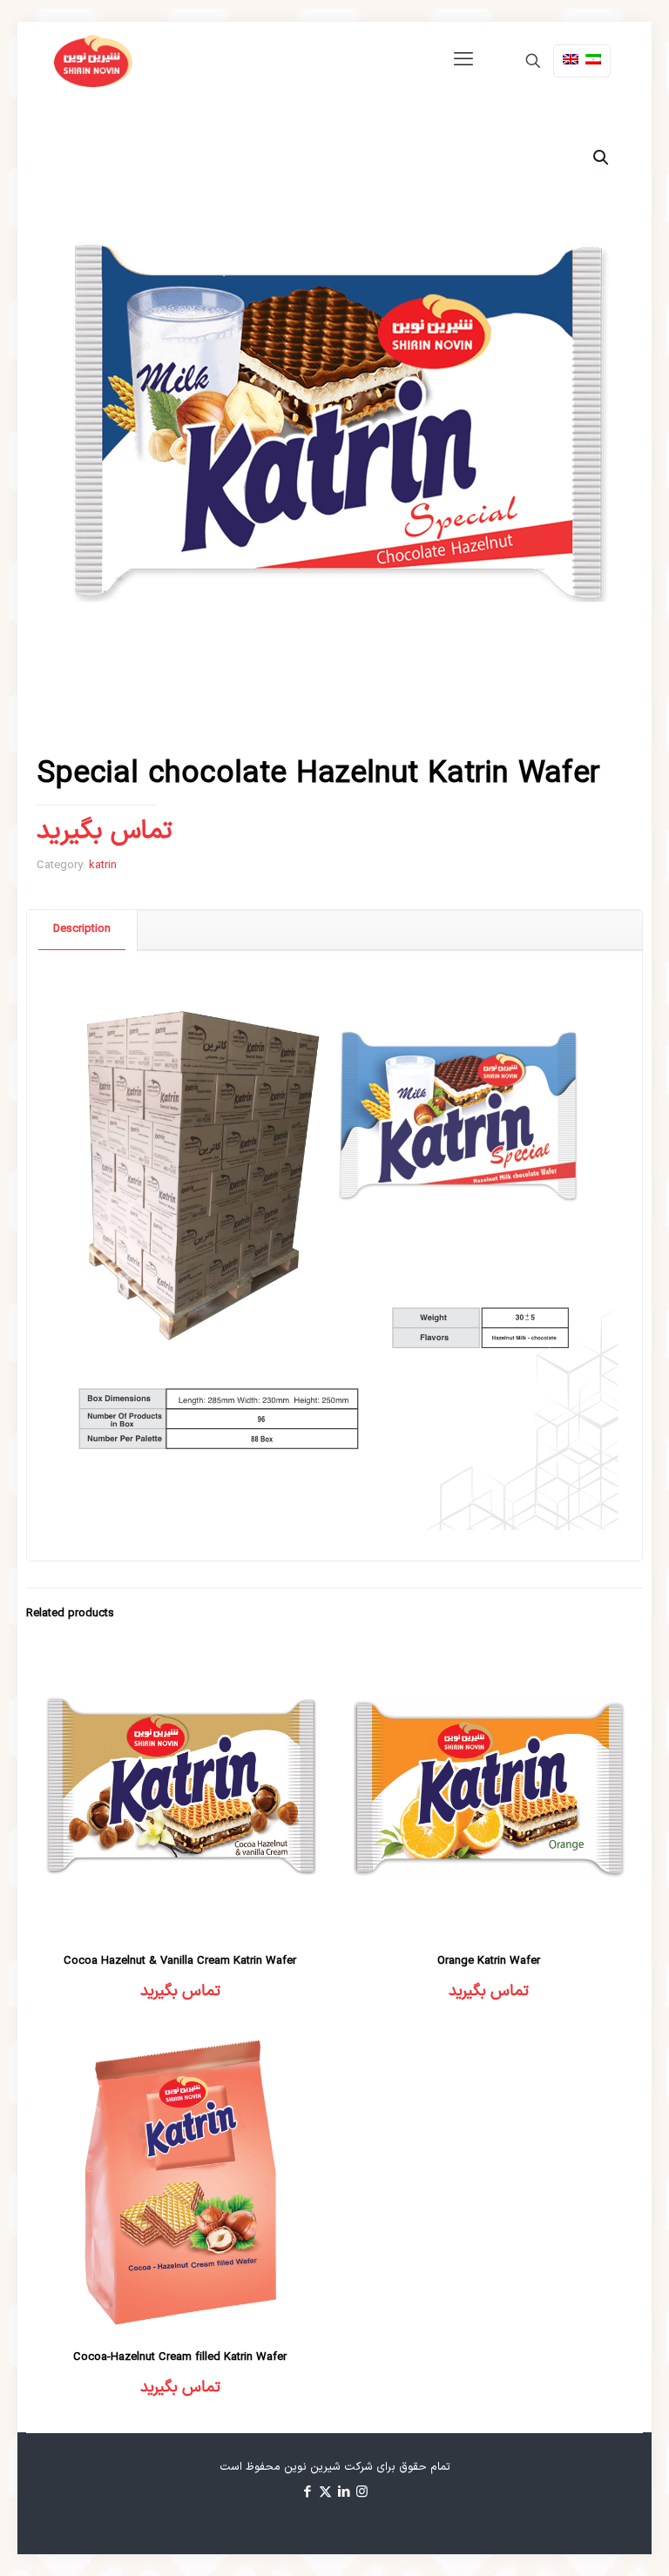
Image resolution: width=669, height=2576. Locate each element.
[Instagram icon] (362, 2493)
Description (82, 929)
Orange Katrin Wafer (489, 1961)
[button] (602, 158)
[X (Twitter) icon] (325, 2493)
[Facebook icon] (307, 2493)
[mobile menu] (463, 61)
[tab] (82, 930)
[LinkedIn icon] (344, 2493)
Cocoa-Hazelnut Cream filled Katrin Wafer (180, 2357)
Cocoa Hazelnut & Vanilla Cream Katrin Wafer (180, 1961)
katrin (103, 866)
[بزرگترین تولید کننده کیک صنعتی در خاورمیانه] (93, 61)
